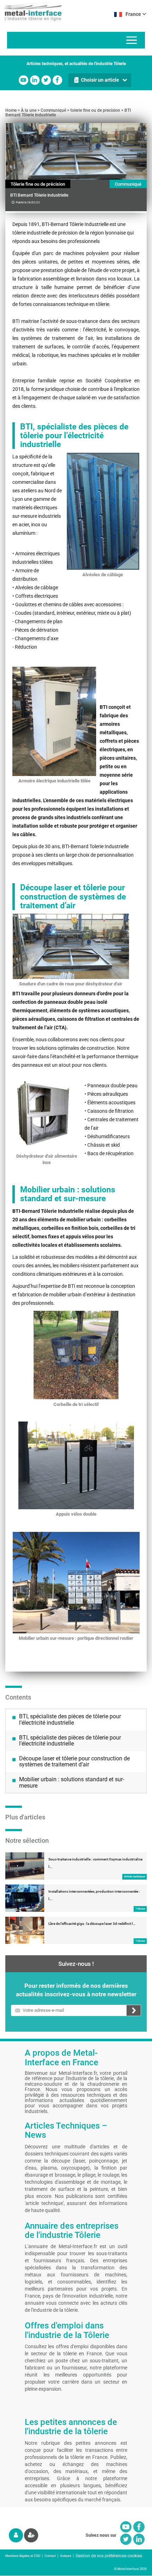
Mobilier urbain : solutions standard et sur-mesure (72, 1782)
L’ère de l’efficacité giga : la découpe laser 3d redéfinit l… (92, 1924)
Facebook (57, 80)
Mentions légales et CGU (23, 2556)
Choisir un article (100, 80)
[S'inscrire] (31, 2535)
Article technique (135, 1877)
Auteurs (66, 2556)
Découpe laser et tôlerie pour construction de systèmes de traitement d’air (74, 1762)
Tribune (140, 1909)
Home (11, 110)
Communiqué (53, 110)
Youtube (24, 80)
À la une (29, 110)
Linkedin (35, 80)
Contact (50, 2556)
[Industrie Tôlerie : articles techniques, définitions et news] (31, 11)
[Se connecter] (16, 2535)
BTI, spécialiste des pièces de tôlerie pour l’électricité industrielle (70, 1720)
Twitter (46, 80)
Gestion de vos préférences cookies (109, 2556)
